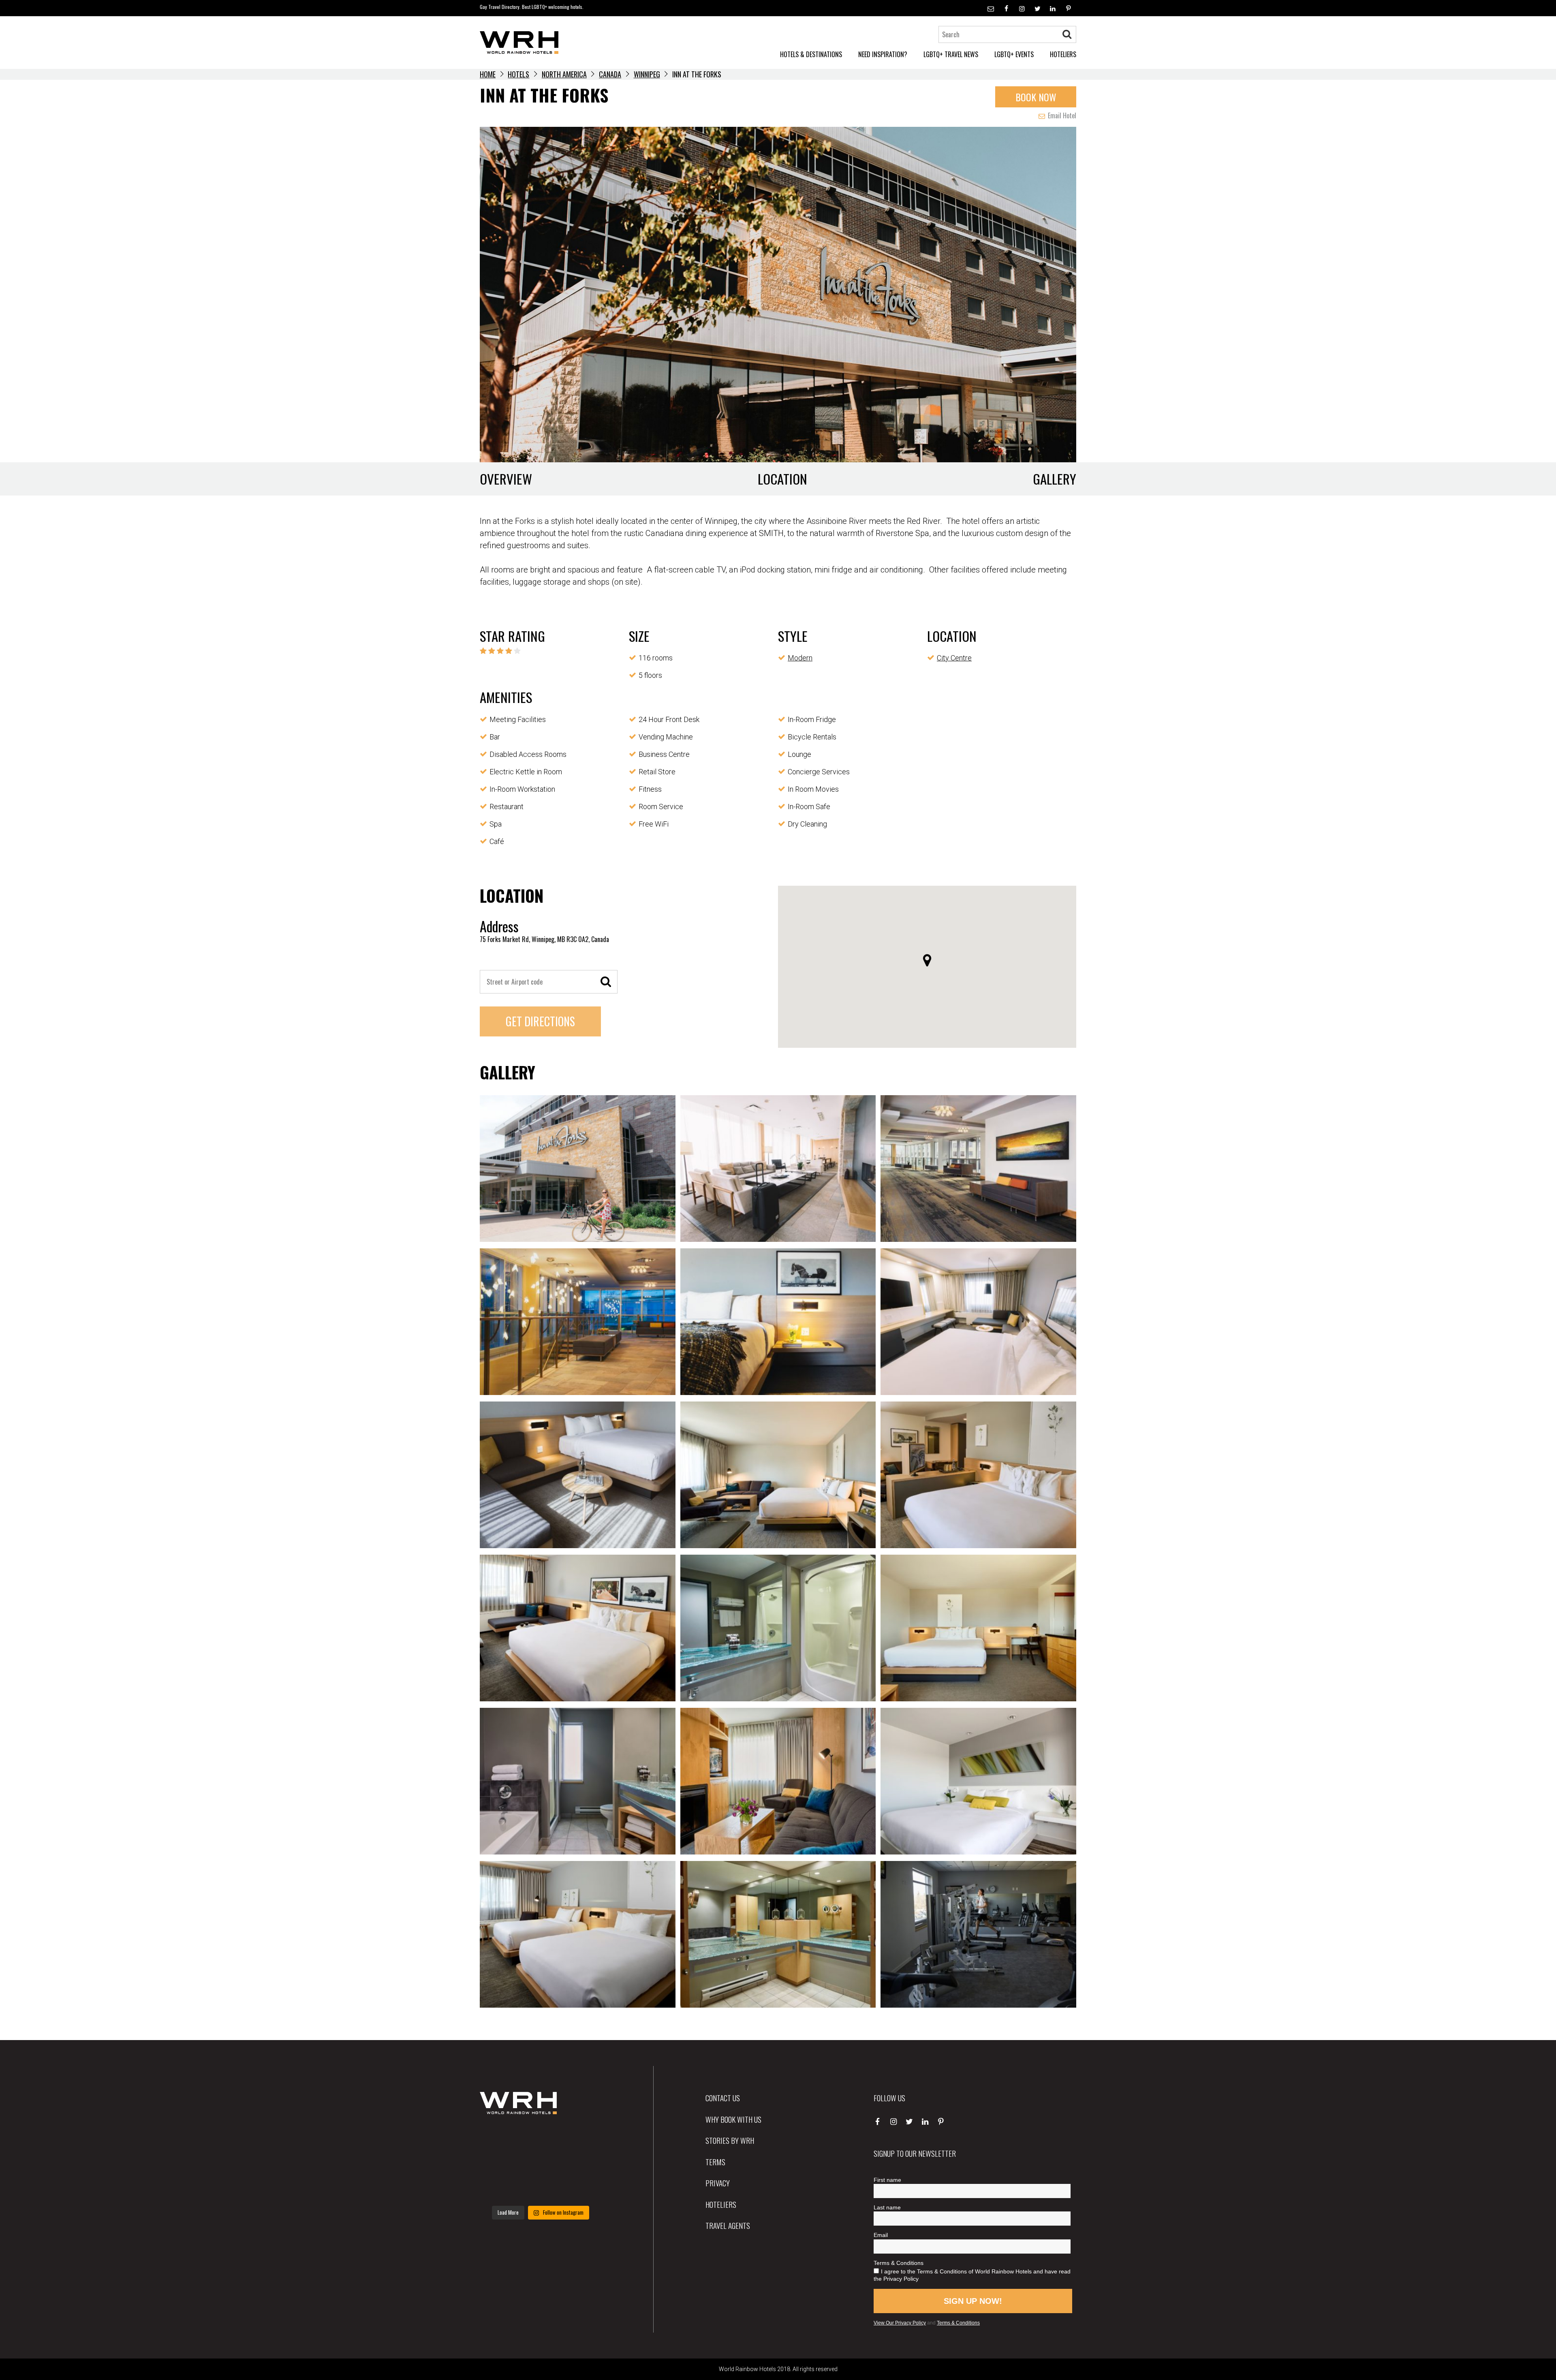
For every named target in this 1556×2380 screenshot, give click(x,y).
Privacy (718, 2183)
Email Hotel (1061, 115)
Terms (715, 2162)
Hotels (518, 74)
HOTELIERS (1063, 54)
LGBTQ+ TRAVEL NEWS (951, 54)
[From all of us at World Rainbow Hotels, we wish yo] (540, 2188)
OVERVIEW (506, 479)
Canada (610, 74)
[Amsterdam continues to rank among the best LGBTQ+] (582, 2138)
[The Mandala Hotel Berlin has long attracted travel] (540, 2138)
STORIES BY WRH (730, 2140)
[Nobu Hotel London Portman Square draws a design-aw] (582, 2163)
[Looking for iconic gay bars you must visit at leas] (540, 2163)
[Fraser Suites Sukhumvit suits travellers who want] (499, 2138)
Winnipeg (647, 74)
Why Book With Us (733, 2119)
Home (488, 74)
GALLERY (1055, 479)
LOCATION (782, 479)
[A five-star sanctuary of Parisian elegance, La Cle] (499, 2163)
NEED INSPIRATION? (883, 54)
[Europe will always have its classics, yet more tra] (582, 2188)
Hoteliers (721, 2204)
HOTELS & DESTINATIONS (811, 54)
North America (564, 74)
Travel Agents (728, 2225)
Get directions (540, 1021)
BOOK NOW (1036, 97)
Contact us (723, 2098)
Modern (800, 658)
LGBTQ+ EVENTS (1014, 54)
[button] (927, 960)
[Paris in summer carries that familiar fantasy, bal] (499, 2188)
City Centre (954, 658)
